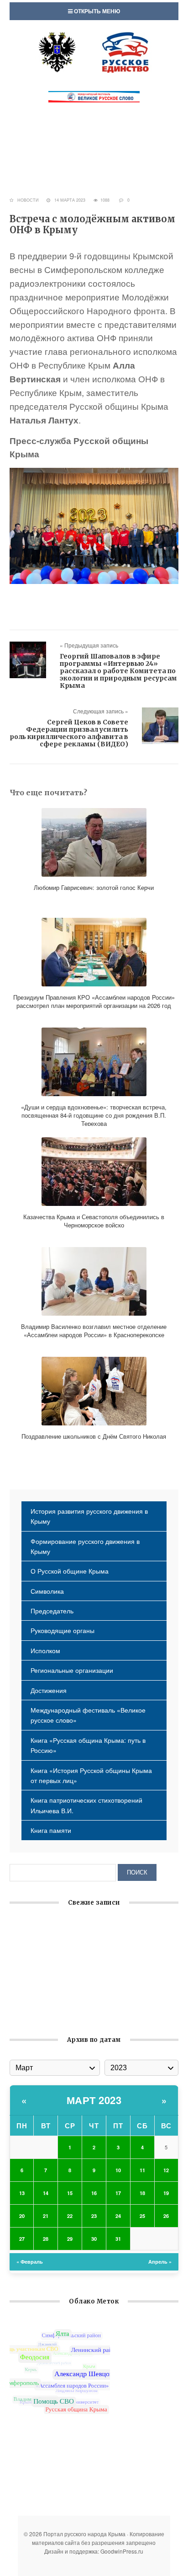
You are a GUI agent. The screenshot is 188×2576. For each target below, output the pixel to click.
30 (94, 2239)
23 (94, 2216)
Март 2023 (94, 2100)
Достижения (49, 1690)
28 (46, 2239)
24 (118, 2216)
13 (22, 2193)
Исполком (45, 1650)
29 (70, 2239)
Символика (47, 1591)
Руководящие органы (63, 1630)
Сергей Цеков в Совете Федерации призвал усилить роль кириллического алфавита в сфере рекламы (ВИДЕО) (69, 733)
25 (142, 2216)
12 (166, 2170)
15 (70, 2193)
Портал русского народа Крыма (94, 52)
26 (166, 2216)
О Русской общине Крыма (70, 1571)
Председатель (52, 1611)
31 (118, 2239)
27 (22, 2239)
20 (22, 2216)
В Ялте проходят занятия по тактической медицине (88, 2014)
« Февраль (30, 2262)
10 (118, 2170)
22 (70, 2216)
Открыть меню (96, 11)
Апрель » (160, 2262)
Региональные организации (72, 1670)
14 (46, 2193)
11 (142, 2170)
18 (142, 2193)
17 (118, 2193)
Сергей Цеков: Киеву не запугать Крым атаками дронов (94, 1986)
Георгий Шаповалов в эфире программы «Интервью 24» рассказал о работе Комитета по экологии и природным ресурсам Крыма (118, 671)
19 (166, 2193)
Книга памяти (51, 1830)
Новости (28, 200)
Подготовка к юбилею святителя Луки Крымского (84, 2000)
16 (94, 2193)
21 (46, 2216)
